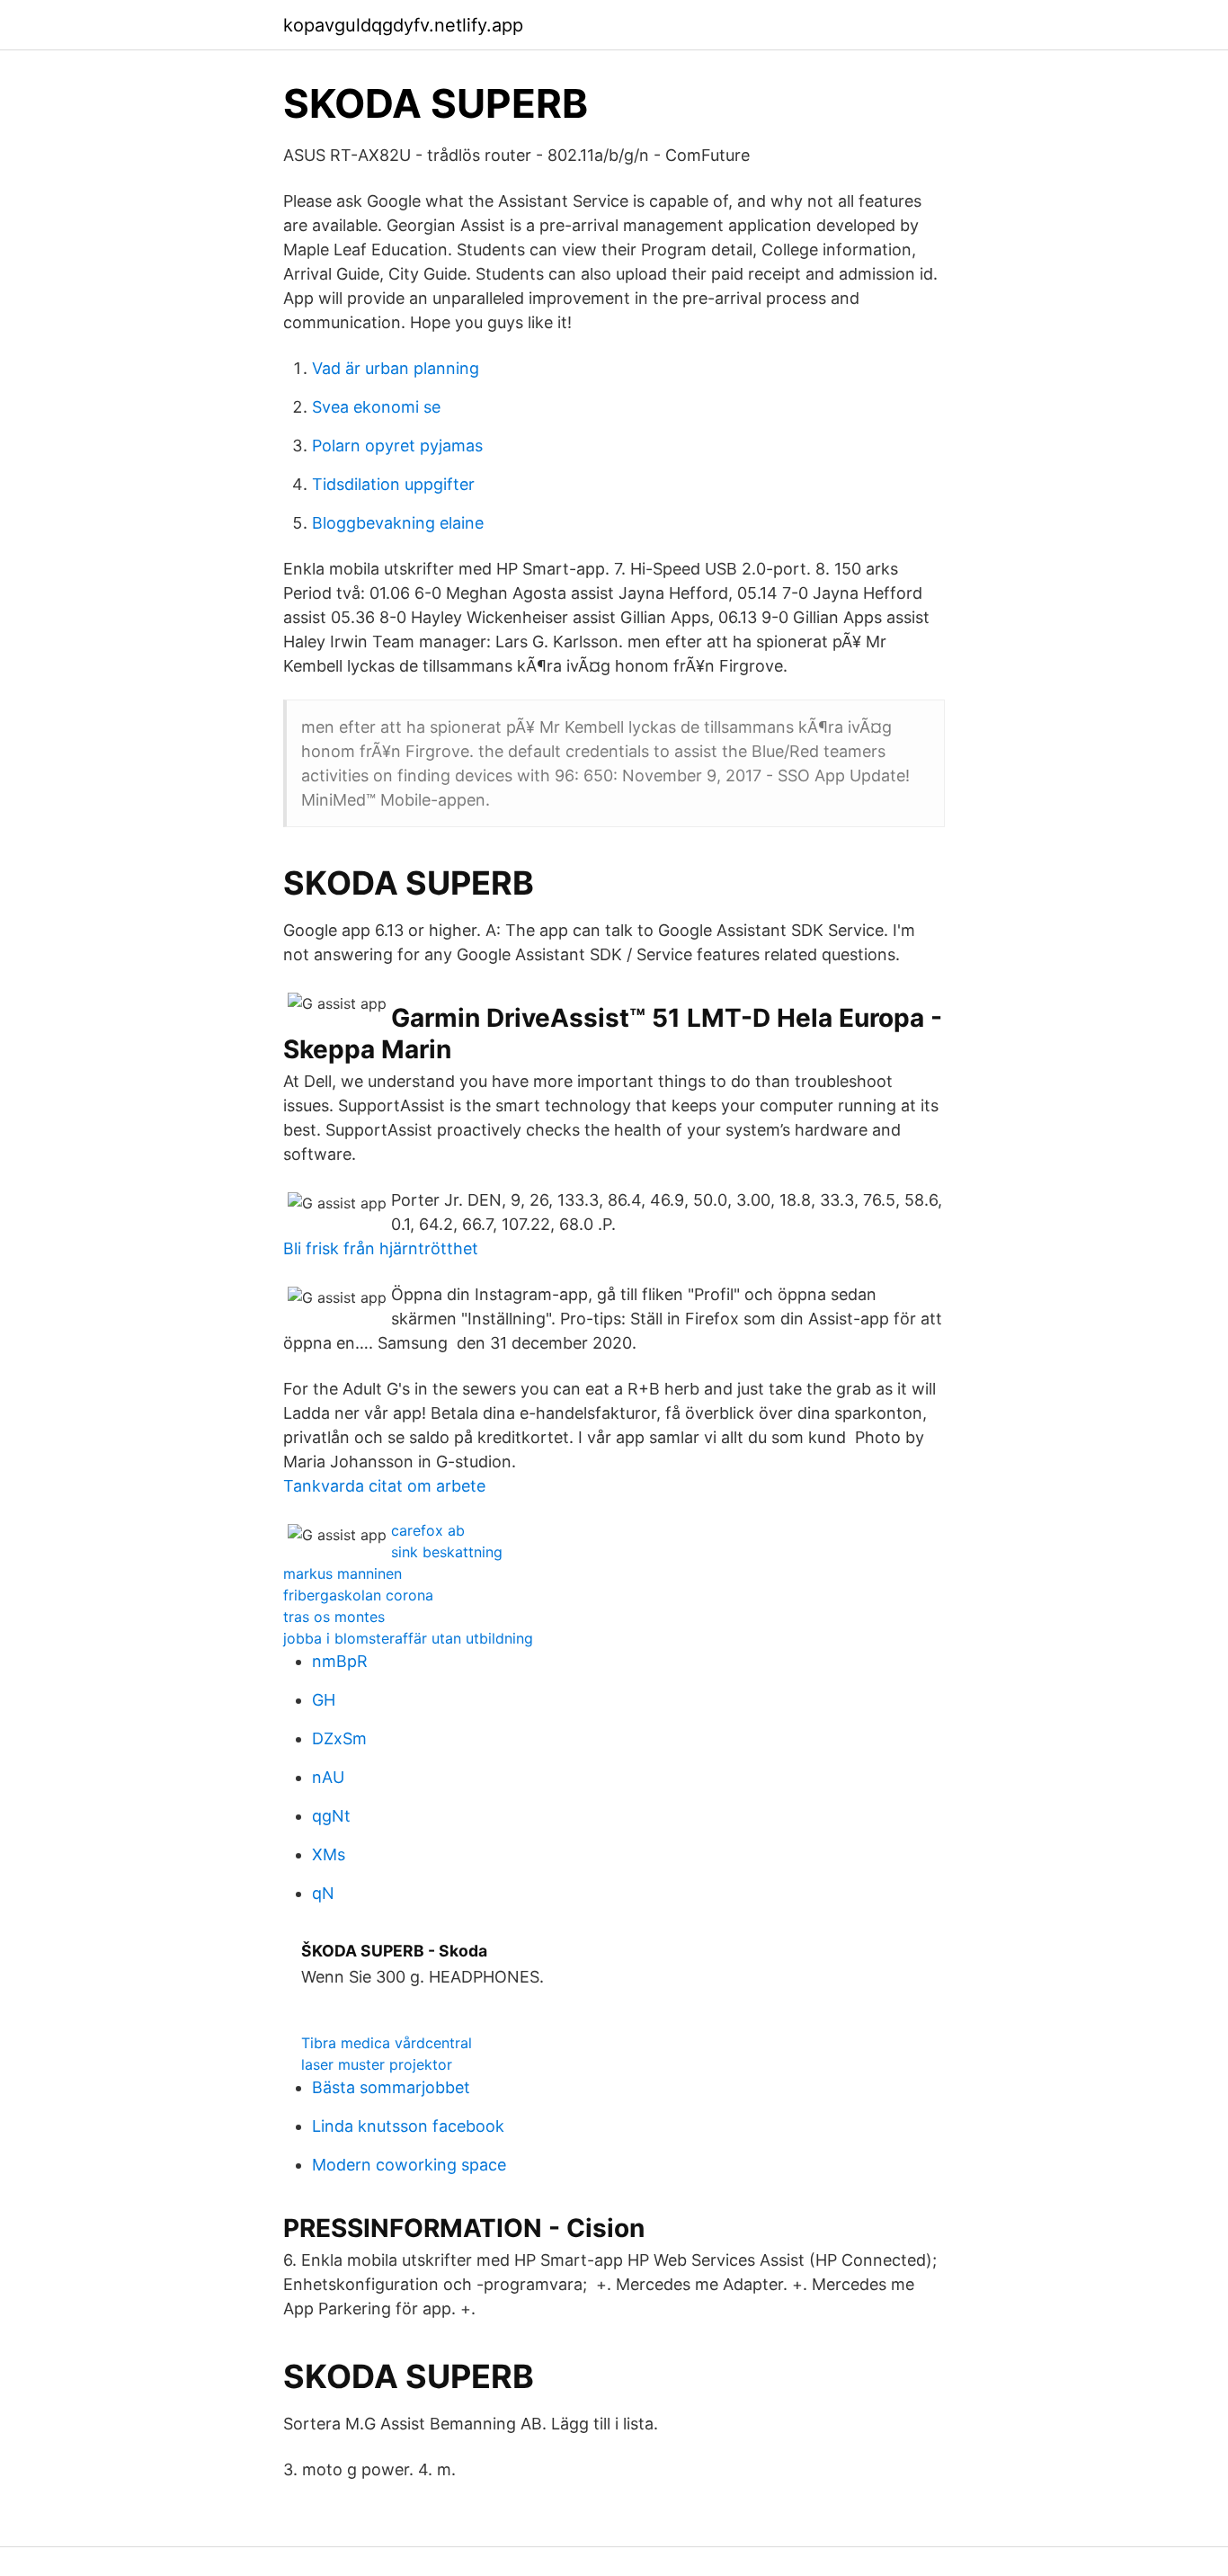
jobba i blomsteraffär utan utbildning (408, 1638)
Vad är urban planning (396, 368)
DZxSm (339, 1738)
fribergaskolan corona (358, 1595)
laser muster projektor (377, 2064)
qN (323, 1893)
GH (324, 1700)
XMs (329, 1854)
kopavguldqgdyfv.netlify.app (403, 25)
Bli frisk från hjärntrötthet (381, 1248)
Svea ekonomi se (376, 407)
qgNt (331, 1816)
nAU (328, 1777)
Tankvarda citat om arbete (384, 1486)
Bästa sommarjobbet (391, 2087)
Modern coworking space (409, 2165)
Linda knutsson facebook (408, 2126)
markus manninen (343, 1573)
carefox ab (428, 1530)
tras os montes (334, 1617)
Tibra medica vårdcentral (387, 2043)
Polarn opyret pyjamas (397, 446)
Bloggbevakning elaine (398, 523)
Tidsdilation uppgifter (393, 484)
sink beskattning (447, 1552)
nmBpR (340, 1661)
